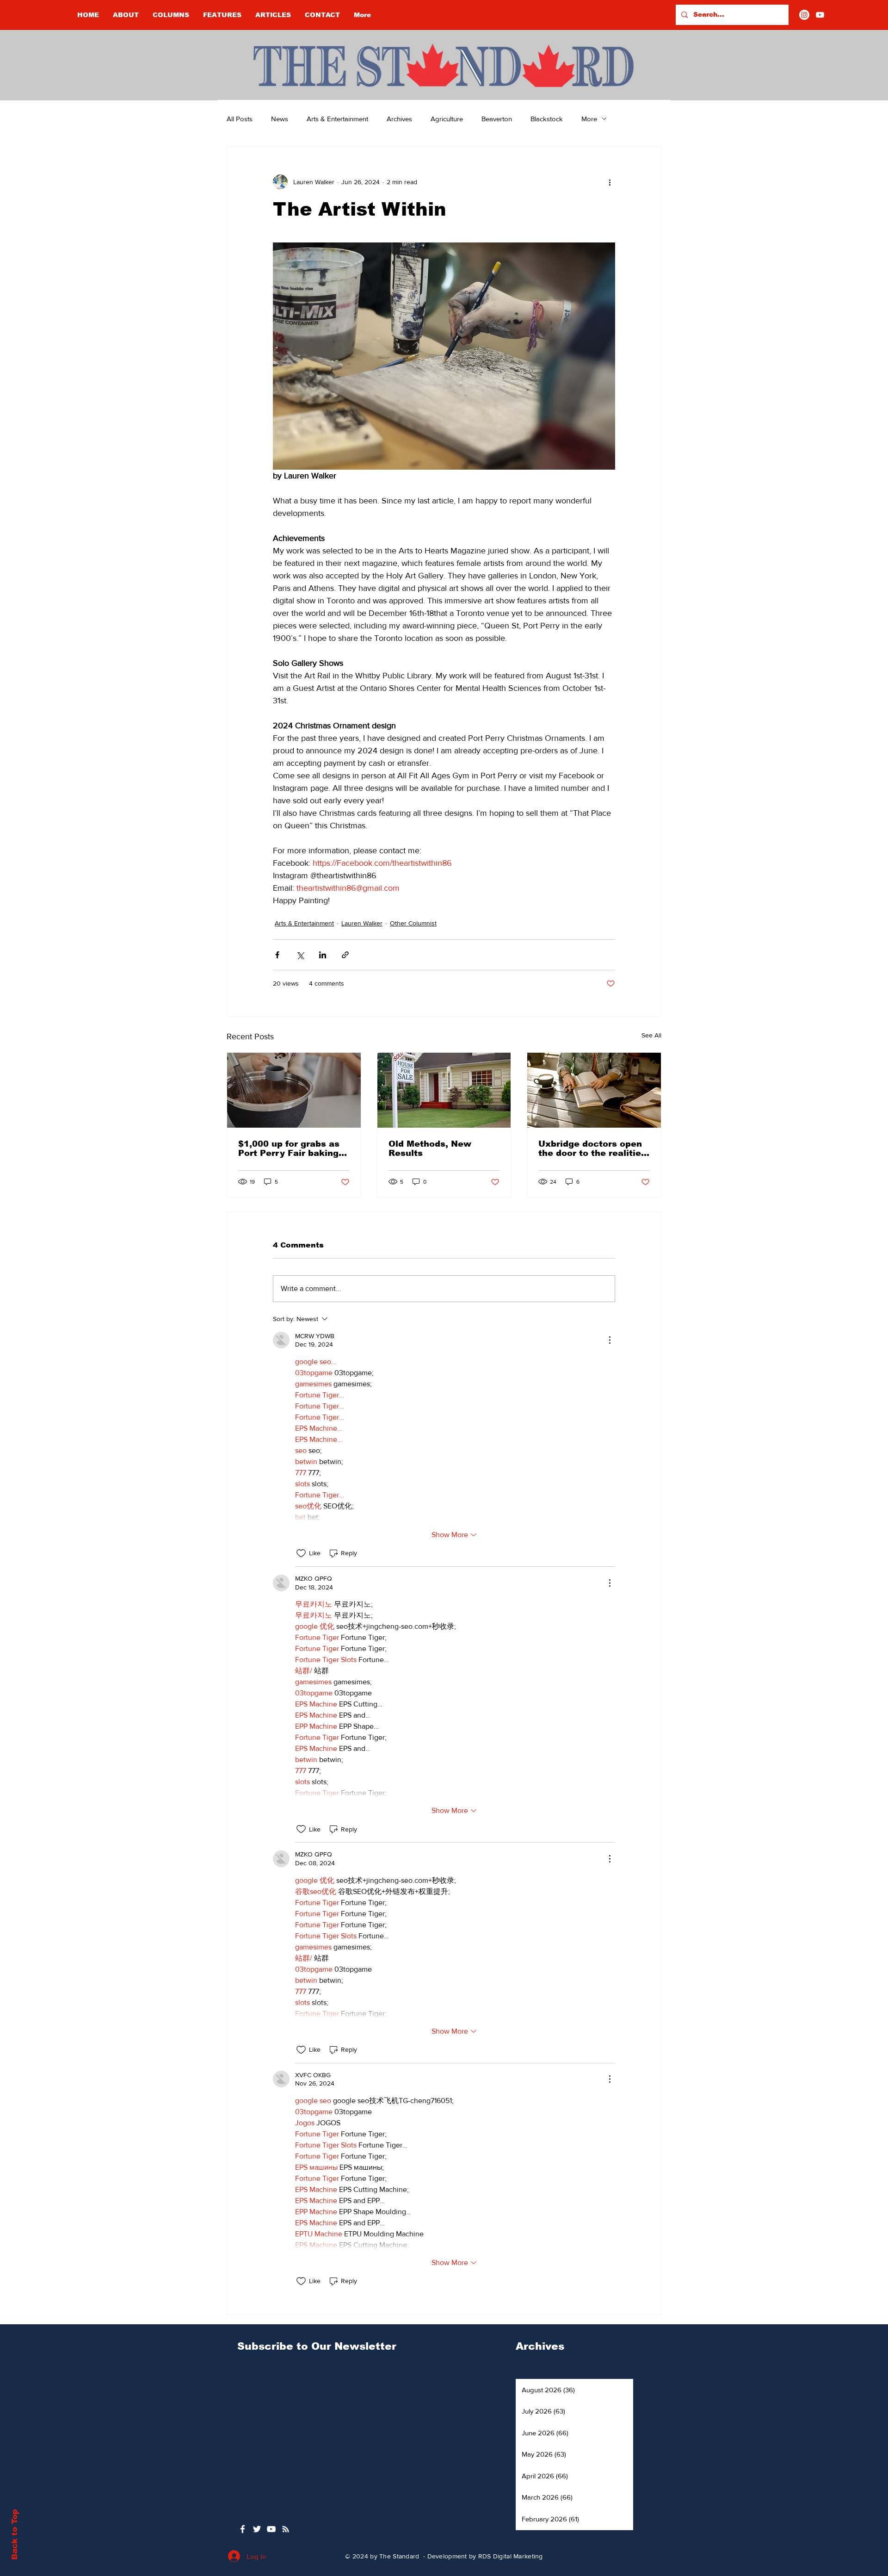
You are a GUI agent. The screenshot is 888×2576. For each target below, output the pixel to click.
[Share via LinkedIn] (323, 955)
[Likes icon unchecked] (301, 1553)
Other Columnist (413, 923)
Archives (399, 119)
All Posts (240, 119)
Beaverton (497, 119)
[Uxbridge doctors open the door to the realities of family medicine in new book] (594, 1090)
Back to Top (15, 2535)
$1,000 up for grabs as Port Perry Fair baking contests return (289, 1148)
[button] (171, 15)
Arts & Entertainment (337, 119)
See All (651, 1035)
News (280, 119)
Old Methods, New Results (430, 1148)
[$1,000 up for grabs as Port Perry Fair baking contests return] (294, 1090)
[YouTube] (820, 15)
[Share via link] (345, 955)
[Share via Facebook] (277, 955)
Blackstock (547, 119)
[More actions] (610, 182)
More (589, 119)
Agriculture (447, 119)
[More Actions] (610, 1340)
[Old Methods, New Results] (444, 1090)
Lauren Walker (362, 923)
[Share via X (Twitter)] (300, 955)
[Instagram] (804, 15)
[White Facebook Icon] (243, 2529)
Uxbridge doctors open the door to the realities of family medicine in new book (592, 1148)
